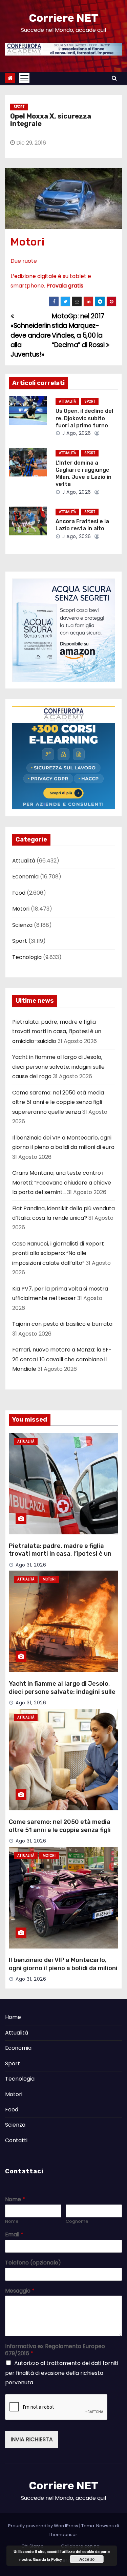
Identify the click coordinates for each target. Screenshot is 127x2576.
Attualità (67, 401)
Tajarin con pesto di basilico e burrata (62, 1324)
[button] (114, 78)
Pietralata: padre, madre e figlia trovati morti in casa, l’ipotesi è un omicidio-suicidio (57, 1031)
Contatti (16, 2140)
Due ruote (24, 261)
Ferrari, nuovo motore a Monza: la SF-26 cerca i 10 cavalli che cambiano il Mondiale (62, 1359)
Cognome (77, 2222)
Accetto (87, 2559)
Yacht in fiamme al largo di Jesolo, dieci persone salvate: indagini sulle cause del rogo (58, 1067)
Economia (25, 877)
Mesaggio (20, 2291)
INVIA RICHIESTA (32, 2439)
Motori (27, 242)
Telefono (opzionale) (33, 2263)
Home (13, 2017)
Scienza (22, 925)
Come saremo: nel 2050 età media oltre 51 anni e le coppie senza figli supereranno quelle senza (58, 1102)
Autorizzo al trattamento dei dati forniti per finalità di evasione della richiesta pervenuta (62, 2373)
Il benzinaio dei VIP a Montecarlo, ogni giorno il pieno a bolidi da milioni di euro (63, 1968)
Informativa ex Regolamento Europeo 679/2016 (55, 2350)
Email (14, 2235)
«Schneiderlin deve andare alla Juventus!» (31, 340)
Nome (15, 2200)
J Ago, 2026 (76, 433)
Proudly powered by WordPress (44, 2526)
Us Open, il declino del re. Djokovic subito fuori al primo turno (84, 418)
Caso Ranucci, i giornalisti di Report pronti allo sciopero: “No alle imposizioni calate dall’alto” (58, 1253)
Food (19, 893)
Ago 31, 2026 (31, 1565)
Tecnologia (27, 957)
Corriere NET (63, 18)
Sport (19, 107)
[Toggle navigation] (24, 78)
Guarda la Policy (47, 2559)
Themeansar (63, 2535)
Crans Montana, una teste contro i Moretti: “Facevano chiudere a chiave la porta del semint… (62, 1183)
